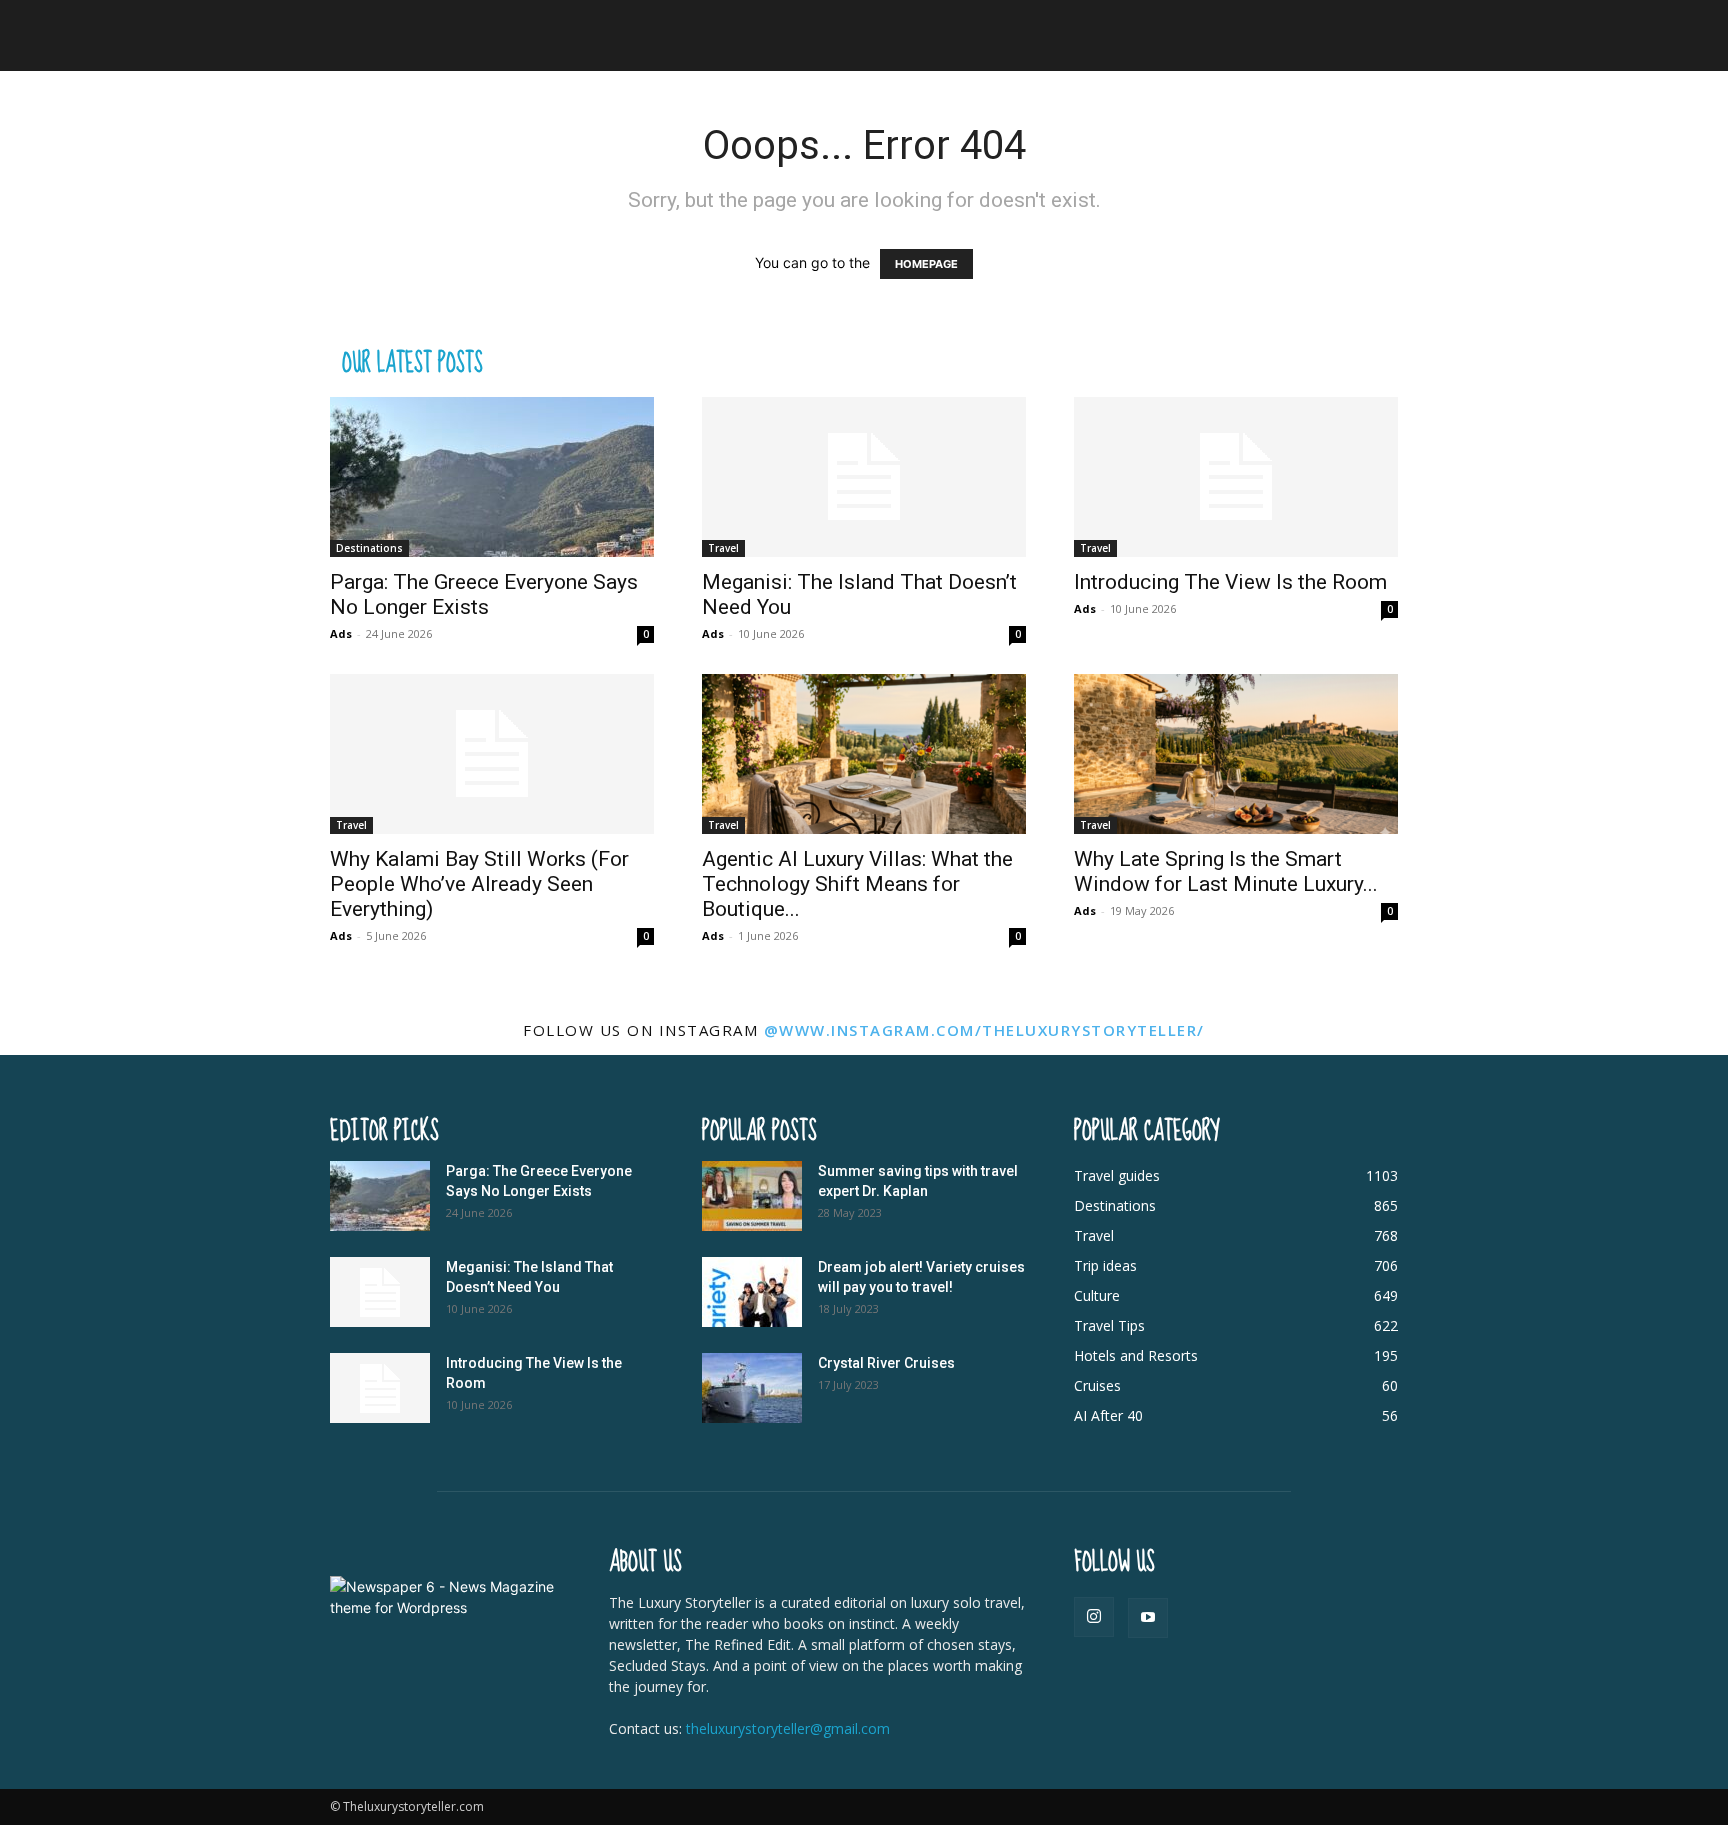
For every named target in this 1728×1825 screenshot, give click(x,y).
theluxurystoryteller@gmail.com (788, 1728)
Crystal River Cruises (886, 1363)
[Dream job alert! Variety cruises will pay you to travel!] (752, 1292)
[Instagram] (1094, 1617)
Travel (723, 548)
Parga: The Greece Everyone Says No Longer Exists (484, 594)
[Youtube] (1148, 1618)
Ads (341, 633)
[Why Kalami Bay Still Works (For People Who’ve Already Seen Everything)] (492, 754)
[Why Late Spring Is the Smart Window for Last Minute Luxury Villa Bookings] (1236, 754)
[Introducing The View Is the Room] (1236, 477)
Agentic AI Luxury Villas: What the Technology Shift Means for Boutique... (857, 884)
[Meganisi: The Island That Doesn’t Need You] (864, 477)
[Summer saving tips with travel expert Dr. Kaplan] (752, 1196)
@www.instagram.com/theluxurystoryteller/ (984, 1030)
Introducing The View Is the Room (1230, 582)
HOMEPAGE (926, 264)
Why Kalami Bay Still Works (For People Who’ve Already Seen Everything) (479, 884)
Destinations (369, 548)
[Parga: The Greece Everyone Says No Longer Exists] (492, 477)
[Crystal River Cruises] (752, 1388)
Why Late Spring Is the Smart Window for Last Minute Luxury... (1226, 871)
